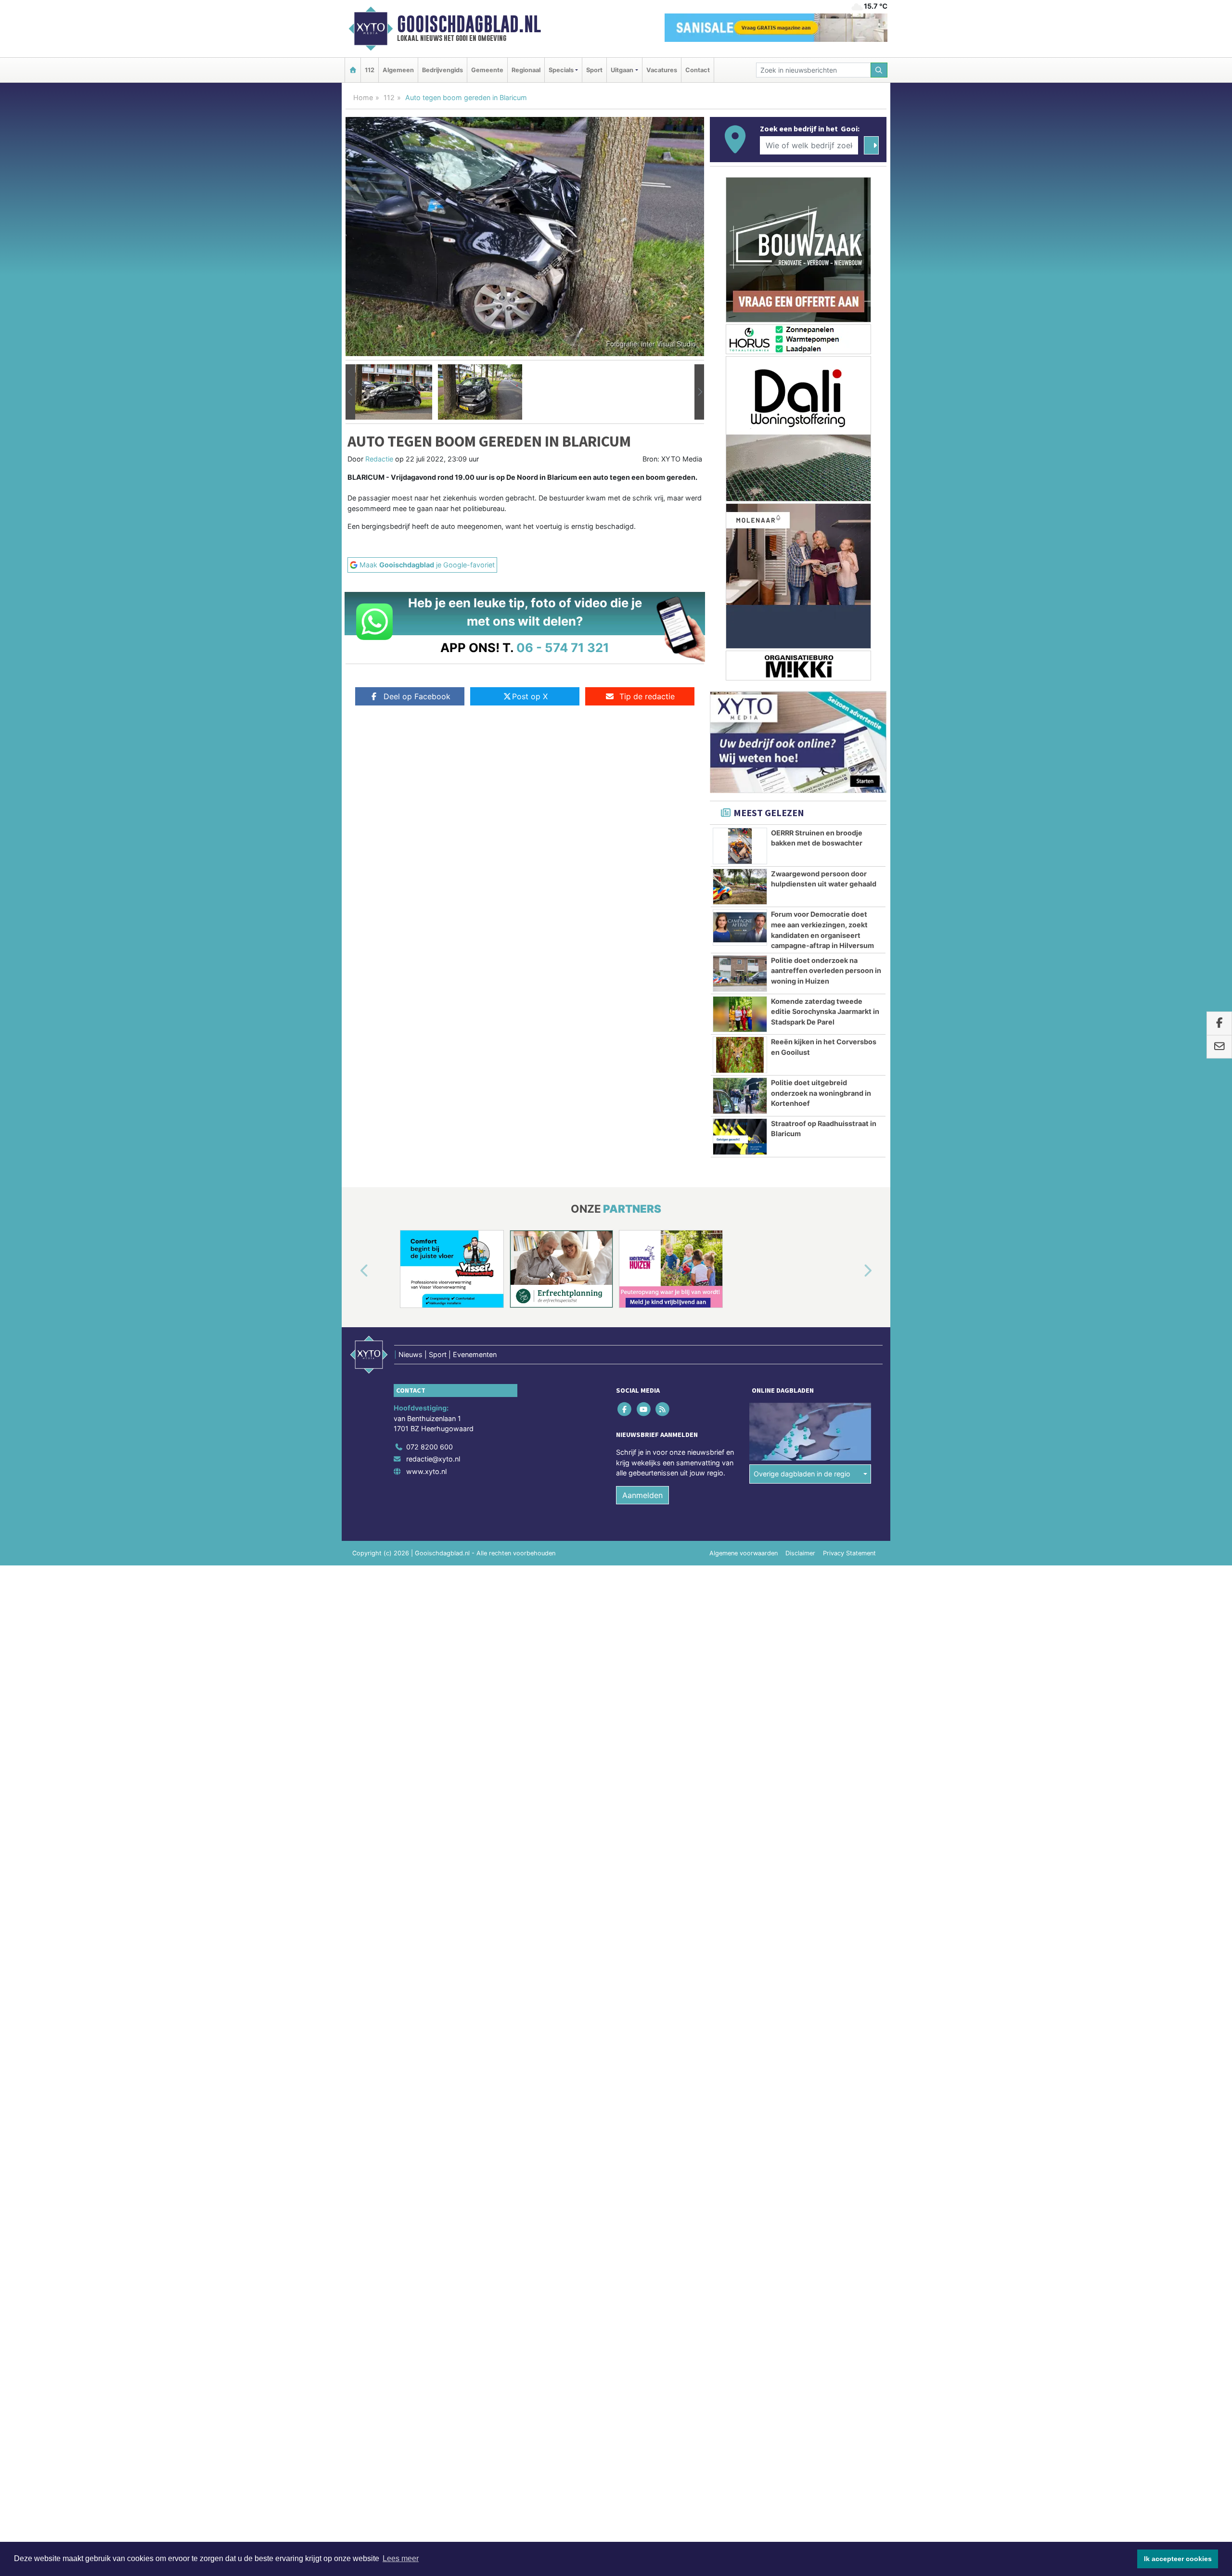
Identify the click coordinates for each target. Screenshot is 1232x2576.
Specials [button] (561, 70)
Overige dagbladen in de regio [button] (802, 1474)
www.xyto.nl (426, 1471)
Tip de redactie (647, 696)
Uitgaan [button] (622, 70)
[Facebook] (625, 1409)
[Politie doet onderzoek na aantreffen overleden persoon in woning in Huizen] (740, 974)
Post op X (530, 696)
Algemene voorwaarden (744, 1553)
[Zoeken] (879, 70)
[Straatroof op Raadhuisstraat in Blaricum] (740, 1137)
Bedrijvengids (443, 70)
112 (370, 70)
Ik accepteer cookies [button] (1178, 2559)
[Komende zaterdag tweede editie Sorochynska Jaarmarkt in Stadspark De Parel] (740, 1014)
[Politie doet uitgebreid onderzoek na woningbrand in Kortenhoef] (740, 1096)
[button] (350, 392)
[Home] (353, 70)
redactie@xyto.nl (433, 1459)
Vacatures (662, 70)
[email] (1219, 1047)
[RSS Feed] (663, 1409)
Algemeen (398, 70)
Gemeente (487, 70)
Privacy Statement (849, 1553)
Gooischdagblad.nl (469, 24)
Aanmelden (642, 1495)
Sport (594, 70)
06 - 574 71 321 (563, 647)
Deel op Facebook (417, 696)
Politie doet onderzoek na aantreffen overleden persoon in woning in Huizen (826, 971)
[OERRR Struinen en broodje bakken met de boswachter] (740, 846)
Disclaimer (800, 1553)
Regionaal (526, 70)
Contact (698, 70)
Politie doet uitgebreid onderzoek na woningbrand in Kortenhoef (821, 1093)
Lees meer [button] (401, 2558)
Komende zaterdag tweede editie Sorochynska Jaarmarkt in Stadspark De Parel (825, 1012)
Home (363, 97)
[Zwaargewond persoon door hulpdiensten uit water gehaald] (740, 887)
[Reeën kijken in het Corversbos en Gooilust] (740, 1055)
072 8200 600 (430, 1447)
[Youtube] (644, 1409)
